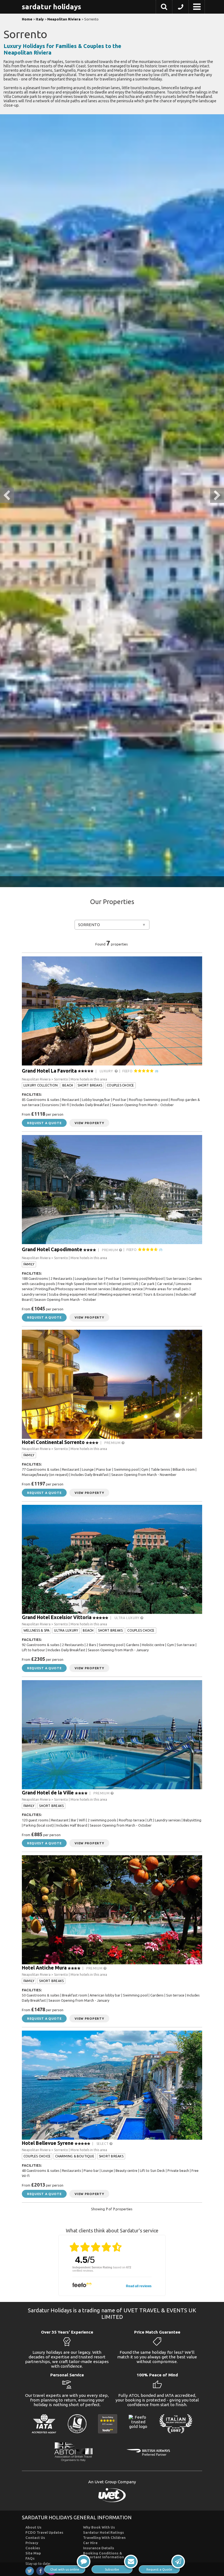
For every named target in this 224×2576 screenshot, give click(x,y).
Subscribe (112, 2569)
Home (27, 19)
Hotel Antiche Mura (44, 1968)
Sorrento (89, 925)
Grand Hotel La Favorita (49, 1070)
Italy (40, 19)
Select (103, 2144)
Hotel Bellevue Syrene (48, 2143)
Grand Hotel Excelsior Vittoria (57, 1617)
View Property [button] (89, 1123)
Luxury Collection (41, 1085)
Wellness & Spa (36, 1630)
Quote (159, 2569)
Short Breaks (90, 1085)
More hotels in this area (89, 1079)
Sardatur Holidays (51, 7)
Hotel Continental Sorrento (53, 1442)
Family (29, 1264)
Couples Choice (120, 1085)
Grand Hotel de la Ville (48, 1793)
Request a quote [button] (44, 1123)
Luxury (107, 1071)
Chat (65, 2569)
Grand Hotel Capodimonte (52, 1249)
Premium (110, 1250)
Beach (68, 1085)
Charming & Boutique (75, 2156)
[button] (164, 8)
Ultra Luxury (128, 1618)
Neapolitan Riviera (64, 19)
